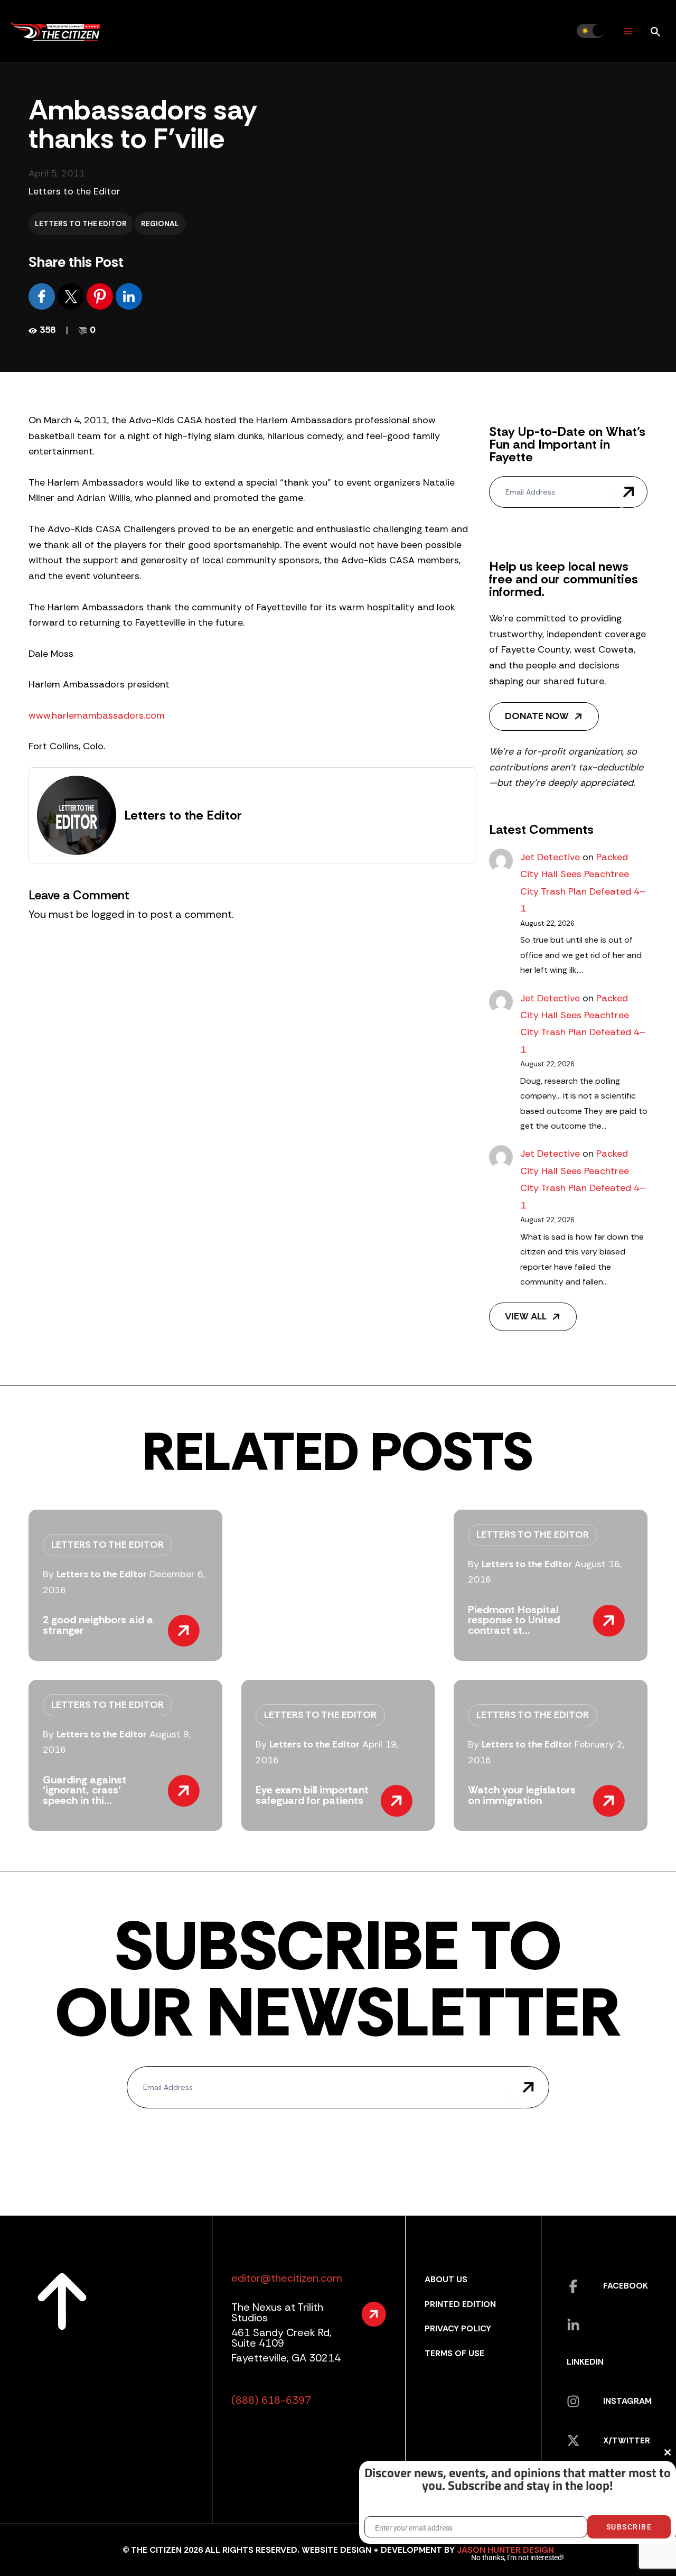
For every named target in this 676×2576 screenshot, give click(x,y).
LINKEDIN (585, 2362)
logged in (113, 914)
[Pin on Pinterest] (101, 296)
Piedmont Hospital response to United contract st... (514, 1620)
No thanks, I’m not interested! (517, 2558)
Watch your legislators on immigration (522, 1795)
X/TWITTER (627, 2440)
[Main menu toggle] (628, 31)
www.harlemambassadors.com (97, 715)
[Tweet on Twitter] (72, 296)
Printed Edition (460, 2304)
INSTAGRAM (627, 2401)
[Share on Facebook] (43, 296)
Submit (628, 492)
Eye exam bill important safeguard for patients (312, 1795)
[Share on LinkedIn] (129, 296)
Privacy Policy (458, 2328)
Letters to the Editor (74, 191)
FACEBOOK (626, 2286)
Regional (160, 224)
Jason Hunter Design (505, 2550)
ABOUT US (446, 2279)
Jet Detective (550, 857)
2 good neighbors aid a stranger (98, 1625)
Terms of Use (454, 2353)
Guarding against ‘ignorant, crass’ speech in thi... (84, 1790)
